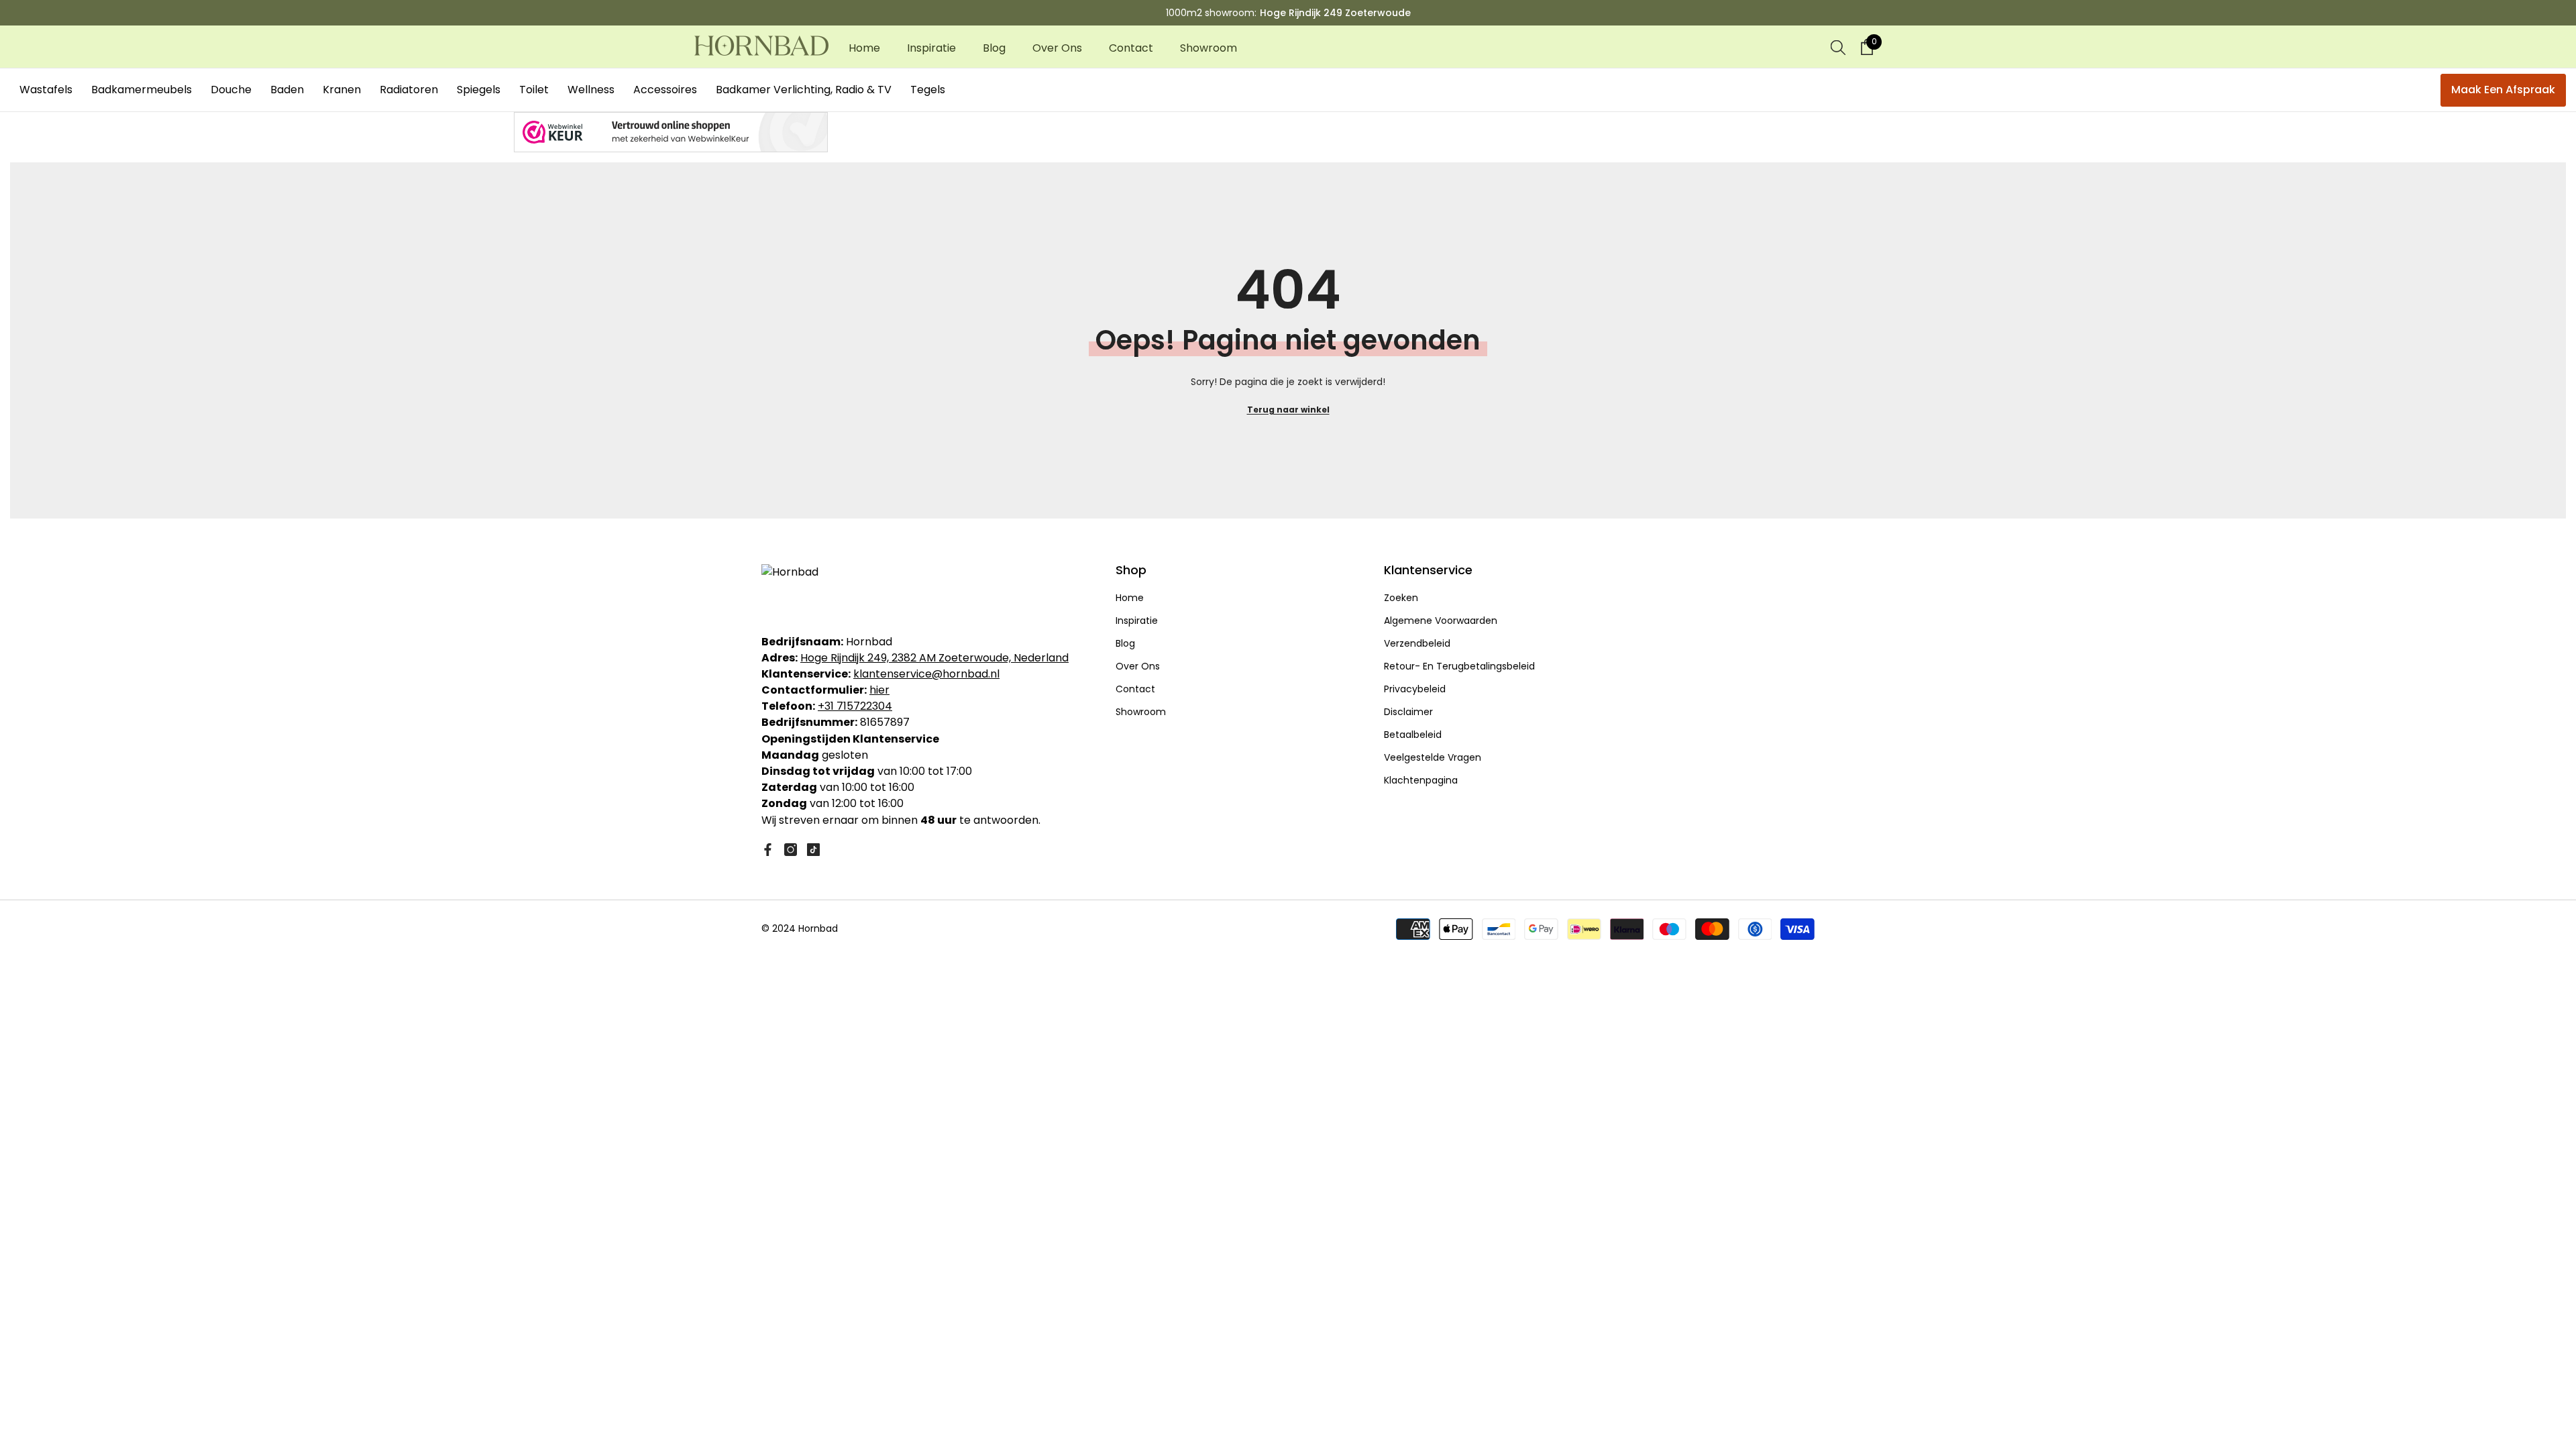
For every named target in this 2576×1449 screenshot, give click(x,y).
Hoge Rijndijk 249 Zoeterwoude (1335, 13)
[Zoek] (1838, 47)
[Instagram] (791, 850)
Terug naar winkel (1288, 410)
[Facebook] (768, 850)
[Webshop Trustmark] (1288, 132)
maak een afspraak (2503, 90)
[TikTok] (813, 850)
